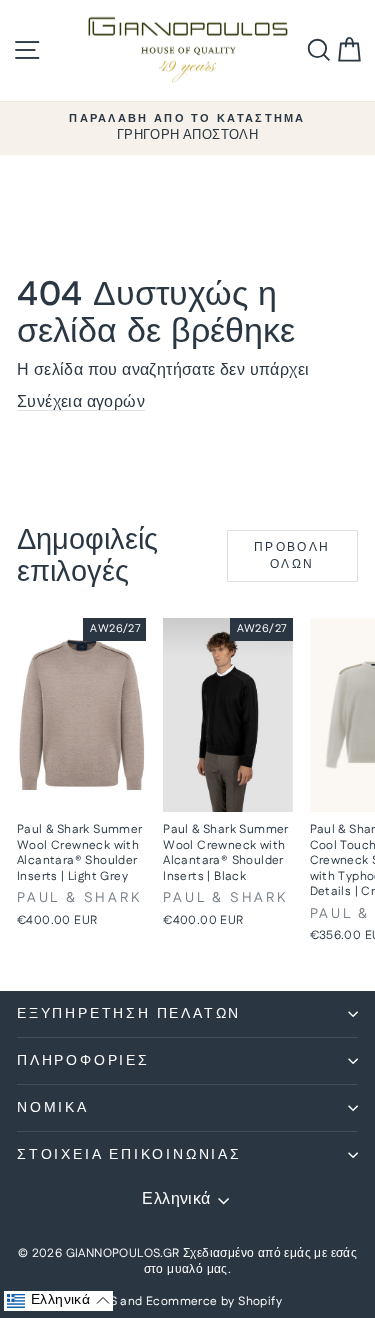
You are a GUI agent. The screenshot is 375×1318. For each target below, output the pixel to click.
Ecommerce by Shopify (214, 1301)
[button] (58, 1301)
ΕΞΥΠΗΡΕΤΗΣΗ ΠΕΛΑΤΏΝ (129, 1014)
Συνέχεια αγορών (81, 402)
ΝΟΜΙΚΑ (53, 1108)
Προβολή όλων (292, 556)
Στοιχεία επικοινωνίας (129, 1155)
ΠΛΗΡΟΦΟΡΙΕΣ (83, 1061)
